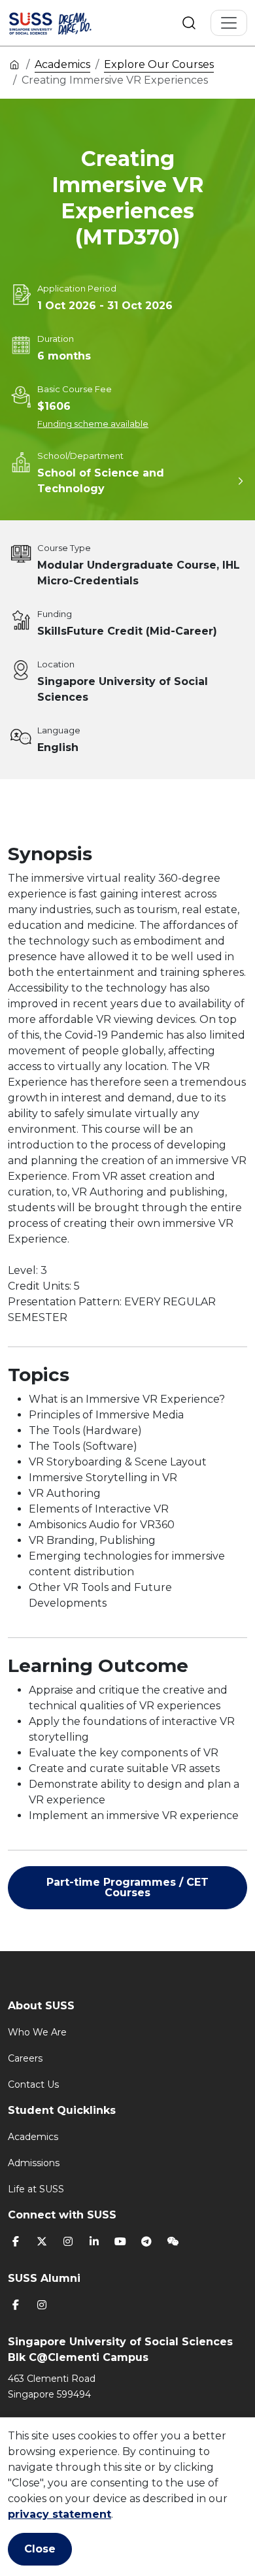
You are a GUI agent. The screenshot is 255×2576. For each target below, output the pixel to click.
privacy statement (59, 2514)
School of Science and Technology (101, 481)
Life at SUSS (36, 2189)
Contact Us (33, 2084)
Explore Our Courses (159, 64)
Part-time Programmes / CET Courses (127, 1887)
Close (40, 2549)
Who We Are (37, 2032)
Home (14, 64)
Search (189, 23)
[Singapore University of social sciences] (67, 23)
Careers (25, 2058)
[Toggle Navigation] (229, 23)
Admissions (34, 2163)
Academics (62, 64)
